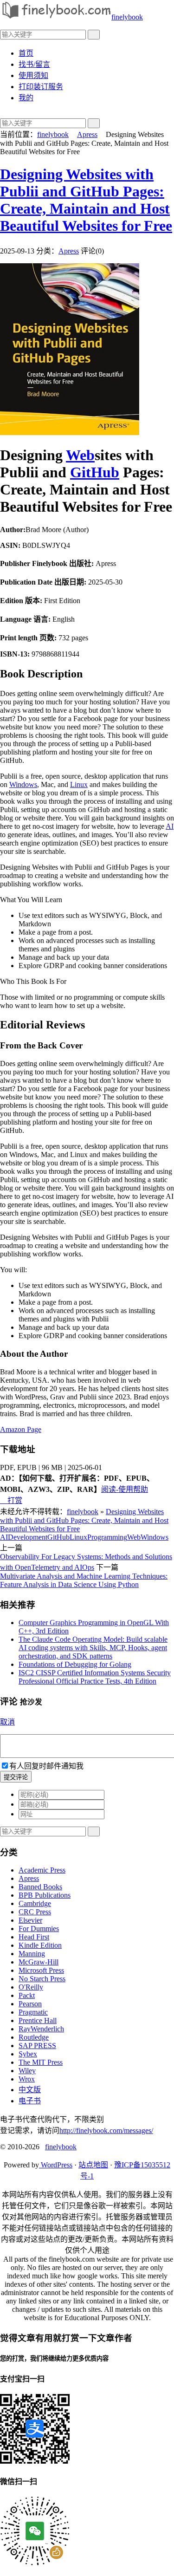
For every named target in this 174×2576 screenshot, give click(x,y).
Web (80, 455)
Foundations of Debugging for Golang (75, 1664)
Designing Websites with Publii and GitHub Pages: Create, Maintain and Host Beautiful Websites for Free (86, 200)
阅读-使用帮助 (125, 1489)
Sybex (28, 2054)
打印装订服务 (41, 87)
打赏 (11, 1500)
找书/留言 (34, 64)
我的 (26, 98)
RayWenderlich (41, 2029)
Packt (27, 1995)
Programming (107, 1537)
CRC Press (35, 1912)
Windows (23, 784)
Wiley (27, 2071)
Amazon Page (21, 1429)
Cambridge (35, 1903)
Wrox (27, 2079)
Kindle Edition (40, 1945)
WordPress (56, 2165)
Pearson (30, 2004)
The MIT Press (41, 2062)
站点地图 (93, 2165)
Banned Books (40, 1887)
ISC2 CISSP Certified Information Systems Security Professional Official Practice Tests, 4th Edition (95, 1677)
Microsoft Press (41, 1970)
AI (170, 826)
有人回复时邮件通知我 (46, 1766)
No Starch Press (42, 1979)
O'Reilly (31, 1987)
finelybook (127, 17)
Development (28, 1537)
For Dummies (39, 1929)
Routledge (34, 2037)
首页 (26, 53)
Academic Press (42, 1870)
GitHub (95, 472)
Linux (79, 784)
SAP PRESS (37, 2046)
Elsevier (30, 1920)
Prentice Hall (38, 2020)
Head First (34, 1937)
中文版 (30, 2090)
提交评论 (16, 1777)
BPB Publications (45, 1895)
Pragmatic (33, 2012)
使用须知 (33, 75)
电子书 (30, 2101)
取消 (7, 1722)
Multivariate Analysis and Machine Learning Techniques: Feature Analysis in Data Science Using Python (84, 1580)
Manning (32, 1954)
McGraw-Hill (39, 1962)
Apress (87, 134)
